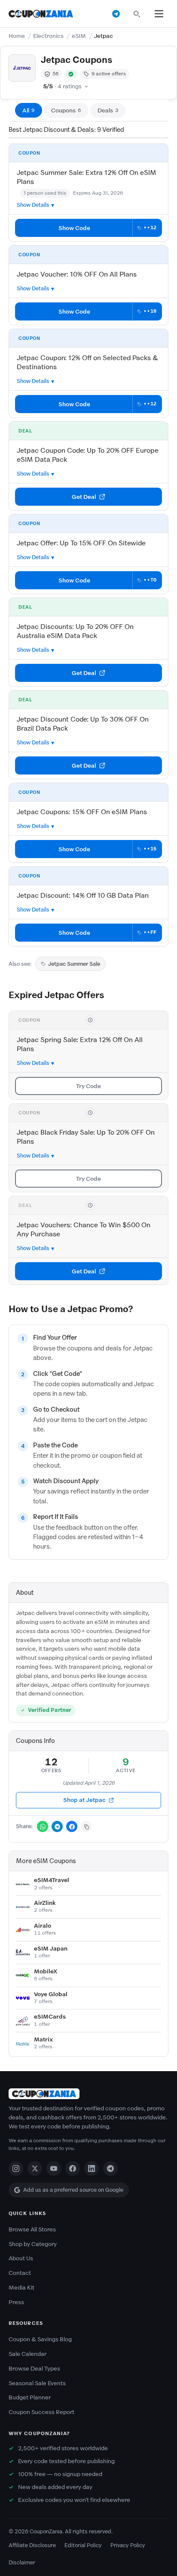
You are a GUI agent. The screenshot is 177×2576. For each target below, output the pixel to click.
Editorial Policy (83, 2545)
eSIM (79, 36)
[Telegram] (110, 2168)
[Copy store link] (86, 1826)
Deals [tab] (108, 110)
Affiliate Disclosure (32, 2545)
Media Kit (21, 2288)
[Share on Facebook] (72, 1826)
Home (17, 36)
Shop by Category (33, 2244)
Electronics (48, 36)
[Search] (137, 14)
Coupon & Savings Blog (40, 2339)
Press (16, 2302)
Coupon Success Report (41, 2412)
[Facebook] (73, 2168)
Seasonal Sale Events (37, 2383)
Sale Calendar (27, 2354)
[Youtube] (54, 2168)
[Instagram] (16, 2168)
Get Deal (84, 497)
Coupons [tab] (66, 110)
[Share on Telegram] (57, 1826)
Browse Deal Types (34, 2369)
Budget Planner (30, 2397)
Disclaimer (22, 2562)
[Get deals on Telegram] (116, 14)
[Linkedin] (92, 2168)
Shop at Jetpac (84, 1800)
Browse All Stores (32, 2229)
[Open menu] (159, 14)
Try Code (88, 1086)
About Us (21, 2258)
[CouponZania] (88, 2094)
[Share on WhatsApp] (43, 1826)
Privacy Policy (128, 2545)
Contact (20, 2273)
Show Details (33, 205)
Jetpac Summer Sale (74, 964)
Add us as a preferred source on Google (73, 2190)
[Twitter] (35, 2168)
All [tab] (29, 110)
